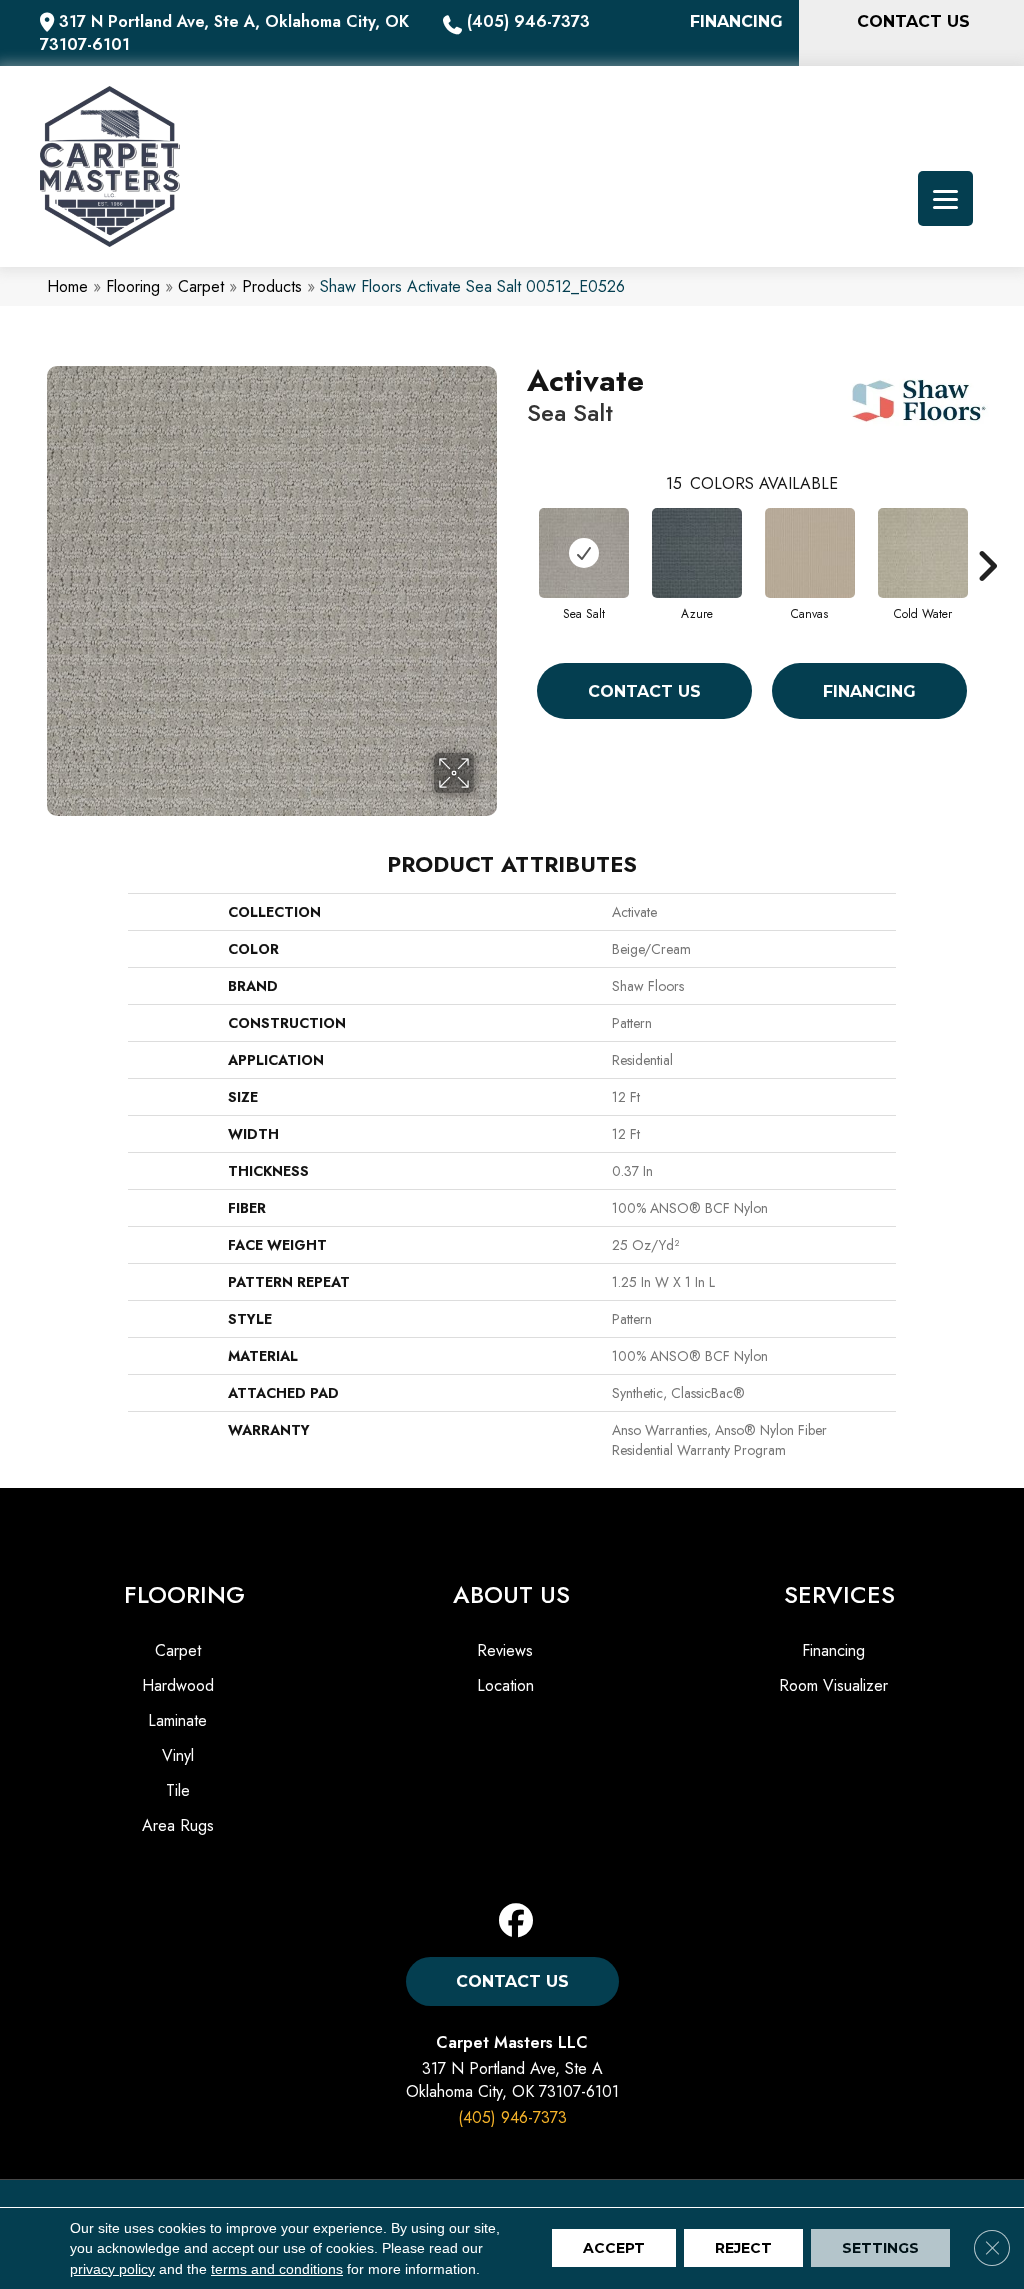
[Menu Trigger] (945, 198)
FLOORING (184, 1594)
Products (272, 286)
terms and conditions (277, 2269)
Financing (869, 691)
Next (987, 536)
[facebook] (516, 1921)
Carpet (201, 286)
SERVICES (839, 1594)
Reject (743, 2249)
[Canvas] (810, 553)
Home (67, 286)
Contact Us (644, 691)
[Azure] (697, 553)
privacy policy (112, 2269)
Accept (614, 2249)
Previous (517, 536)
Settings (880, 2249)
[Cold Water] (923, 553)
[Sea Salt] (584, 553)
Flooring (133, 286)
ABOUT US (511, 1594)
